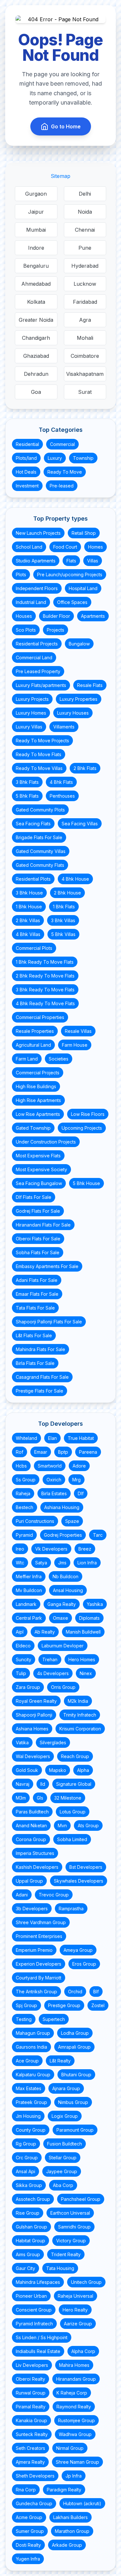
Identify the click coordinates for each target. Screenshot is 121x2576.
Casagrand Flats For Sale (42, 1377)
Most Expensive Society (41, 1169)
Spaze (72, 1521)
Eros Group (84, 1964)
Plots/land (26, 458)
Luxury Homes (31, 713)
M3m (21, 1798)
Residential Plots (33, 879)
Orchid (75, 1992)
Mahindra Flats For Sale (40, 1349)
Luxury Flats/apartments (41, 685)
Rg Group (26, 2144)
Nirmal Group (70, 2448)
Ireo (20, 1549)
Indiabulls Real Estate (38, 2351)
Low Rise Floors (88, 1114)
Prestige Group (64, 2005)
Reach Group (75, 1756)
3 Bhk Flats (27, 782)
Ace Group (27, 2061)
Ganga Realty (62, 1604)
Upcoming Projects (82, 1128)
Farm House (75, 1045)
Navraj (23, 1784)
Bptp (63, 1452)
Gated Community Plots (40, 810)
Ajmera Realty (30, 2462)
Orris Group (63, 1687)
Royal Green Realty (36, 1701)
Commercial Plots (34, 948)
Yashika (95, 1604)
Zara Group (28, 1687)
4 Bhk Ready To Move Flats (45, 1003)
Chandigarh (36, 338)
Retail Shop (84, 533)
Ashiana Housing (62, 1507)
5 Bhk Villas (63, 934)
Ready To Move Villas (39, 768)
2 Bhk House (67, 893)
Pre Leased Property (38, 671)
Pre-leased (62, 486)
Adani (22, 1895)
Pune (85, 248)
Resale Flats (90, 685)
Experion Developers (39, 1964)
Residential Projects (37, 644)
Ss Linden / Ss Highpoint (42, 2337)
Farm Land (27, 1059)
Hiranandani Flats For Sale (43, 1225)
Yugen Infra (28, 2559)
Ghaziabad (36, 356)
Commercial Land (34, 658)
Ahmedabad (36, 284)
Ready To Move (65, 472)
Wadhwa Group (75, 2434)
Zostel (98, 2005)
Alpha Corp (83, 2351)
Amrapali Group (74, 2047)
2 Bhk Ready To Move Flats (45, 976)
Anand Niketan (31, 1825)
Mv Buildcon (29, 1590)
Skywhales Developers (79, 1881)
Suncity (24, 1659)
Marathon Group (72, 2531)
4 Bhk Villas (28, 934)
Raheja (23, 1493)
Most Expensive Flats (38, 1156)
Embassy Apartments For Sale (47, 1266)
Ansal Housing (68, 1590)
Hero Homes (82, 1659)
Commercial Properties (40, 1017)
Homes (96, 547)
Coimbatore (85, 356)
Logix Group (65, 2116)
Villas (93, 561)
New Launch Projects (38, 533)
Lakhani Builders (71, 2517)
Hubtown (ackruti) (82, 2503)
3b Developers (32, 1909)
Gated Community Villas (41, 851)
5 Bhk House (86, 1183)
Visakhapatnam (85, 374)
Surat (85, 392)
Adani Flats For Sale (37, 1280)
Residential (27, 444)
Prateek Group (31, 2102)
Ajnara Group (66, 2088)
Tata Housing (60, 2268)
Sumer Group (30, 2531)
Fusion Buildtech (65, 2144)
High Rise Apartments (38, 1100)
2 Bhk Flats (85, 768)
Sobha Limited (72, 1839)
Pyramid (24, 1535)
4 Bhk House (75, 879)
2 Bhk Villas (28, 920)
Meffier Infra (29, 1576)
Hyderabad (85, 266)
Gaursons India (31, 2047)
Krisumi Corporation (80, 1729)
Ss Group (26, 1480)
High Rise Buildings (36, 1086)
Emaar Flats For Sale (37, 1294)
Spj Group (26, 2005)
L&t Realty (60, 2061)
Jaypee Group (62, 2171)
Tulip (21, 1673)
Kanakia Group (31, 2420)
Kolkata (36, 302)
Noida (85, 212)
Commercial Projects (38, 1073)
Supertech (54, 2019)
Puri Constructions (35, 1521)
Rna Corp (26, 2490)
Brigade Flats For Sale (39, 837)
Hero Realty (75, 2310)
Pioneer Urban (31, 2296)
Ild (43, 1784)
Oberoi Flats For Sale (38, 1239)
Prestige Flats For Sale (40, 1391)
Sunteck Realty (32, 2434)
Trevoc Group (54, 1895)
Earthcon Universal (70, 2213)
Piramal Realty (31, 2407)
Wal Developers (33, 1756)
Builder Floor (56, 616)
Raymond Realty (74, 2407)
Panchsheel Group (81, 2199)
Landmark (26, 1604)
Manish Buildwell (83, 1632)
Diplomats (89, 1618)
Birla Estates (54, 1493)
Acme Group (29, 2517)
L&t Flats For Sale (34, 1335)
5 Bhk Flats (27, 796)
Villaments (64, 727)
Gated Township (33, 1128)
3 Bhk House (29, 893)
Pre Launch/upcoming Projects (70, 575)
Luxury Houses (73, 713)
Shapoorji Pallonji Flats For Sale (49, 1322)
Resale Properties (35, 1031)
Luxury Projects (32, 699)
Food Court (65, 547)
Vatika (22, 1742)
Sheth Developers (35, 2476)
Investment (27, 486)
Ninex (86, 1673)
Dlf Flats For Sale (34, 1197)
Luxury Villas (29, 727)
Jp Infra (74, 2476)
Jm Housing (28, 2116)
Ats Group (88, 1825)
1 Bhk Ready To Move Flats (45, 962)
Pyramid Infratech (34, 2324)
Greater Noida (36, 320)
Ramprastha (71, 1909)
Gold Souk (27, 1770)
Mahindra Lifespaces (38, 2282)
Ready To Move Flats (39, 754)
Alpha (83, 1770)
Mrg (76, 1480)
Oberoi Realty (30, 2379)
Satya (41, 1563)
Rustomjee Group (76, 2420)
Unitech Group (86, 2282)
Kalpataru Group (33, 2075)
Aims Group (28, 2254)
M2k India (78, 1701)
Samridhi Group (74, 2227)
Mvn (62, 1825)
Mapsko (58, 1770)
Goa (36, 392)
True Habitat (81, 1438)
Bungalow (79, 644)
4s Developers (53, 1673)
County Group (31, 2130)
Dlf (81, 1493)
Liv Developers (32, 2365)
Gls (40, 1798)
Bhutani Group (76, 2075)
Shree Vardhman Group (41, 1922)
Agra (85, 320)
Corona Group (31, 1839)
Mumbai (36, 230)
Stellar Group (63, 2158)
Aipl (20, 1632)
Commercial (62, 444)
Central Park (29, 1618)
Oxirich (54, 1480)
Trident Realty (66, 2254)
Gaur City (25, 2268)
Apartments (93, 616)
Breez (85, 1549)
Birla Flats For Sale (35, 1363)
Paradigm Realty (64, 2490)
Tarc (98, 1535)
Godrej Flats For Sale (38, 1211)
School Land (29, 547)
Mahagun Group (33, 2033)
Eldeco (23, 1646)
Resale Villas (78, 1031)
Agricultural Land (33, 1045)
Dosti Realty (28, 2545)
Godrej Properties (63, 1535)
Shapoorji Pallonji (34, 1715)
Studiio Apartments (36, 561)
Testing (24, 2019)
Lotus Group (73, 1812)
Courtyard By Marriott (39, 1978)
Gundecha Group (34, 2503)
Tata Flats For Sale (35, 1308)
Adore (79, 1466)
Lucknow (85, 284)
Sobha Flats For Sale (38, 1252)
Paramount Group (75, 2130)
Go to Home (66, 126)
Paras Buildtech (32, 1812)
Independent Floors (37, 588)
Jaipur (36, 212)
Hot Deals (26, 472)
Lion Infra (87, 1563)
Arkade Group (67, 2545)
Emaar (41, 1452)
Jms (62, 1563)
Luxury (55, 458)
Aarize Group (78, 2324)
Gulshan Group (31, 2227)
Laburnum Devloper (63, 1646)
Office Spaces (72, 602)
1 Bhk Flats (64, 907)
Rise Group (28, 2213)
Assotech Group (33, 2199)
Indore (36, 248)
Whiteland (26, 1438)
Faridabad (85, 302)
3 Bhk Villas (63, 920)
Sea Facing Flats (33, 824)
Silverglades (53, 1742)
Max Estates (29, 2088)
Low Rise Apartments (38, 1114)
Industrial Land (31, 602)
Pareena (88, 1452)
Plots (21, 575)
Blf (96, 1992)
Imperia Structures (35, 1853)
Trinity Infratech (80, 1715)
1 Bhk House (29, 907)
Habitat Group (30, 2241)
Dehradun (36, 374)
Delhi (85, 194)
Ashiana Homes (32, 1729)
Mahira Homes (74, 2365)
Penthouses (62, 796)
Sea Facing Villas (80, 824)
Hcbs (21, 1466)
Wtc (20, 1563)
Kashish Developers (37, 1867)
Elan (52, 1438)
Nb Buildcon (66, 1576)
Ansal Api (25, 2171)
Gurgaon (36, 194)
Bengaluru (36, 266)
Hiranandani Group (76, 2379)
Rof (20, 1452)
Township (83, 458)
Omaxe (60, 1618)
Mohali (85, 338)
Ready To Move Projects (42, 741)
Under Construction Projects (46, 1142)
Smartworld (50, 1466)
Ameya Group (78, 1950)
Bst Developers (86, 1867)
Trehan (50, 1659)
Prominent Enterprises (39, 1936)
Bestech (25, 1507)
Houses (24, 616)
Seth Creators (30, 2448)
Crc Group (27, 2158)
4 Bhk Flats (61, 782)
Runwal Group (31, 2393)
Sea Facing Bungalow (39, 1183)
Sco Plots (26, 630)
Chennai (85, 230)
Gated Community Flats (40, 865)
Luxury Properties (79, 699)
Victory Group (71, 2241)
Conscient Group (34, 2310)
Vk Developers (51, 1549)
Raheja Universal (76, 2296)
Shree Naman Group (77, 2462)
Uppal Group (29, 1881)
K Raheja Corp (72, 2393)
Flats (71, 561)
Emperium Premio (34, 1950)
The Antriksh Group (36, 1992)
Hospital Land (83, 588)
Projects (55, 630)
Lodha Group (75, 2033)
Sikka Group (29, 2185)
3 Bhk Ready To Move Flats (45, 990)
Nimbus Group (73, 2102)
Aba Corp (63, 2185)
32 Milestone (68, 1798)
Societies (59, 1059)
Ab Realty (45, 1632)
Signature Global (74, 1784)
